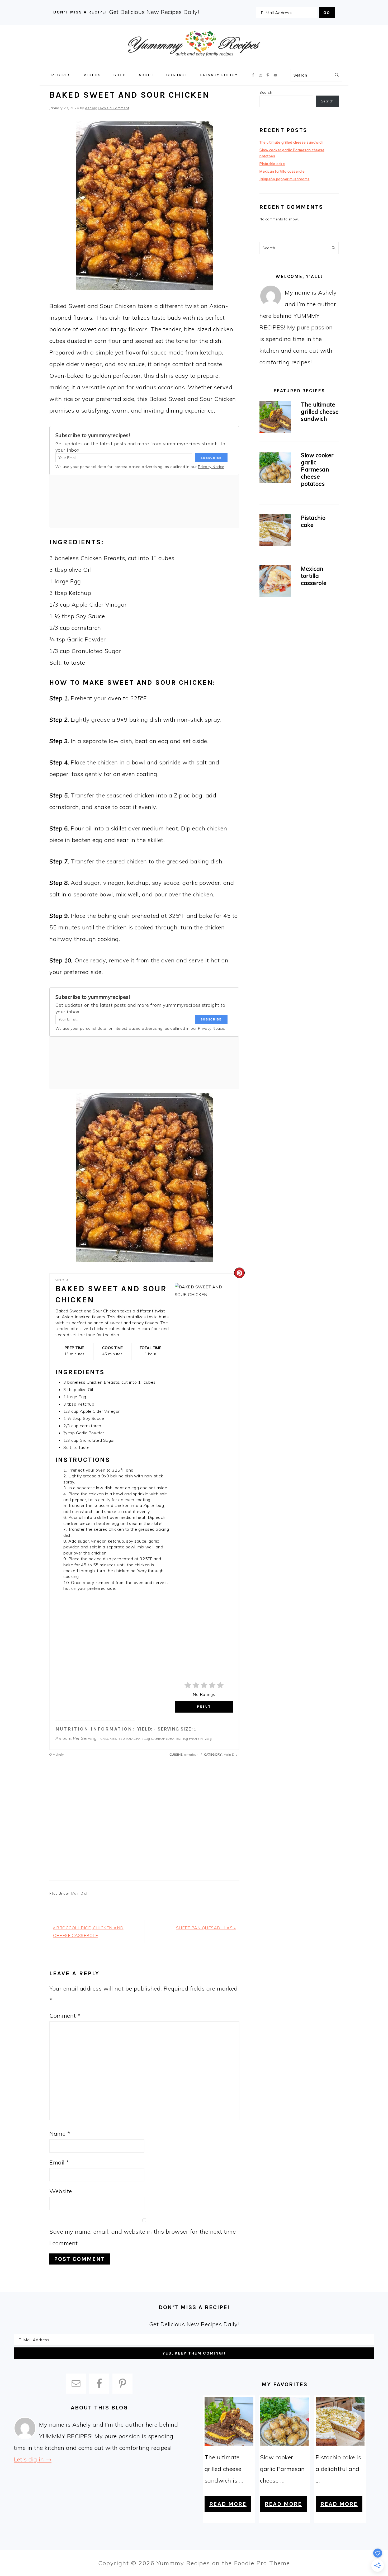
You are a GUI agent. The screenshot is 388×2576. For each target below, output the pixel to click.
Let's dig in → (33, 2459)
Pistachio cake (272, 164)
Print (204, 1707)
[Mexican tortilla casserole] (275, 582)
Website (61, 2191)
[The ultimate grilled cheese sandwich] (275, 418)
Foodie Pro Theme (262, 2563)
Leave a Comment (114, 108)
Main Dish (80, 1893)
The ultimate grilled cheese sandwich (291, 142)
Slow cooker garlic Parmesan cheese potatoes (317, 469)
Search (266, 92)
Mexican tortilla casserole (282, 171)
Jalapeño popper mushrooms (285, 179)
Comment (65, 2016)
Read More (228, 2504)
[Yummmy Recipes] (194, 61)
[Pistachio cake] (275, 531)
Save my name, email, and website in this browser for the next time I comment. (143, 2237)
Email (59, 2162)
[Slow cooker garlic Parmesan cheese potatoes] (275, 468)
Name (60, 2134)
